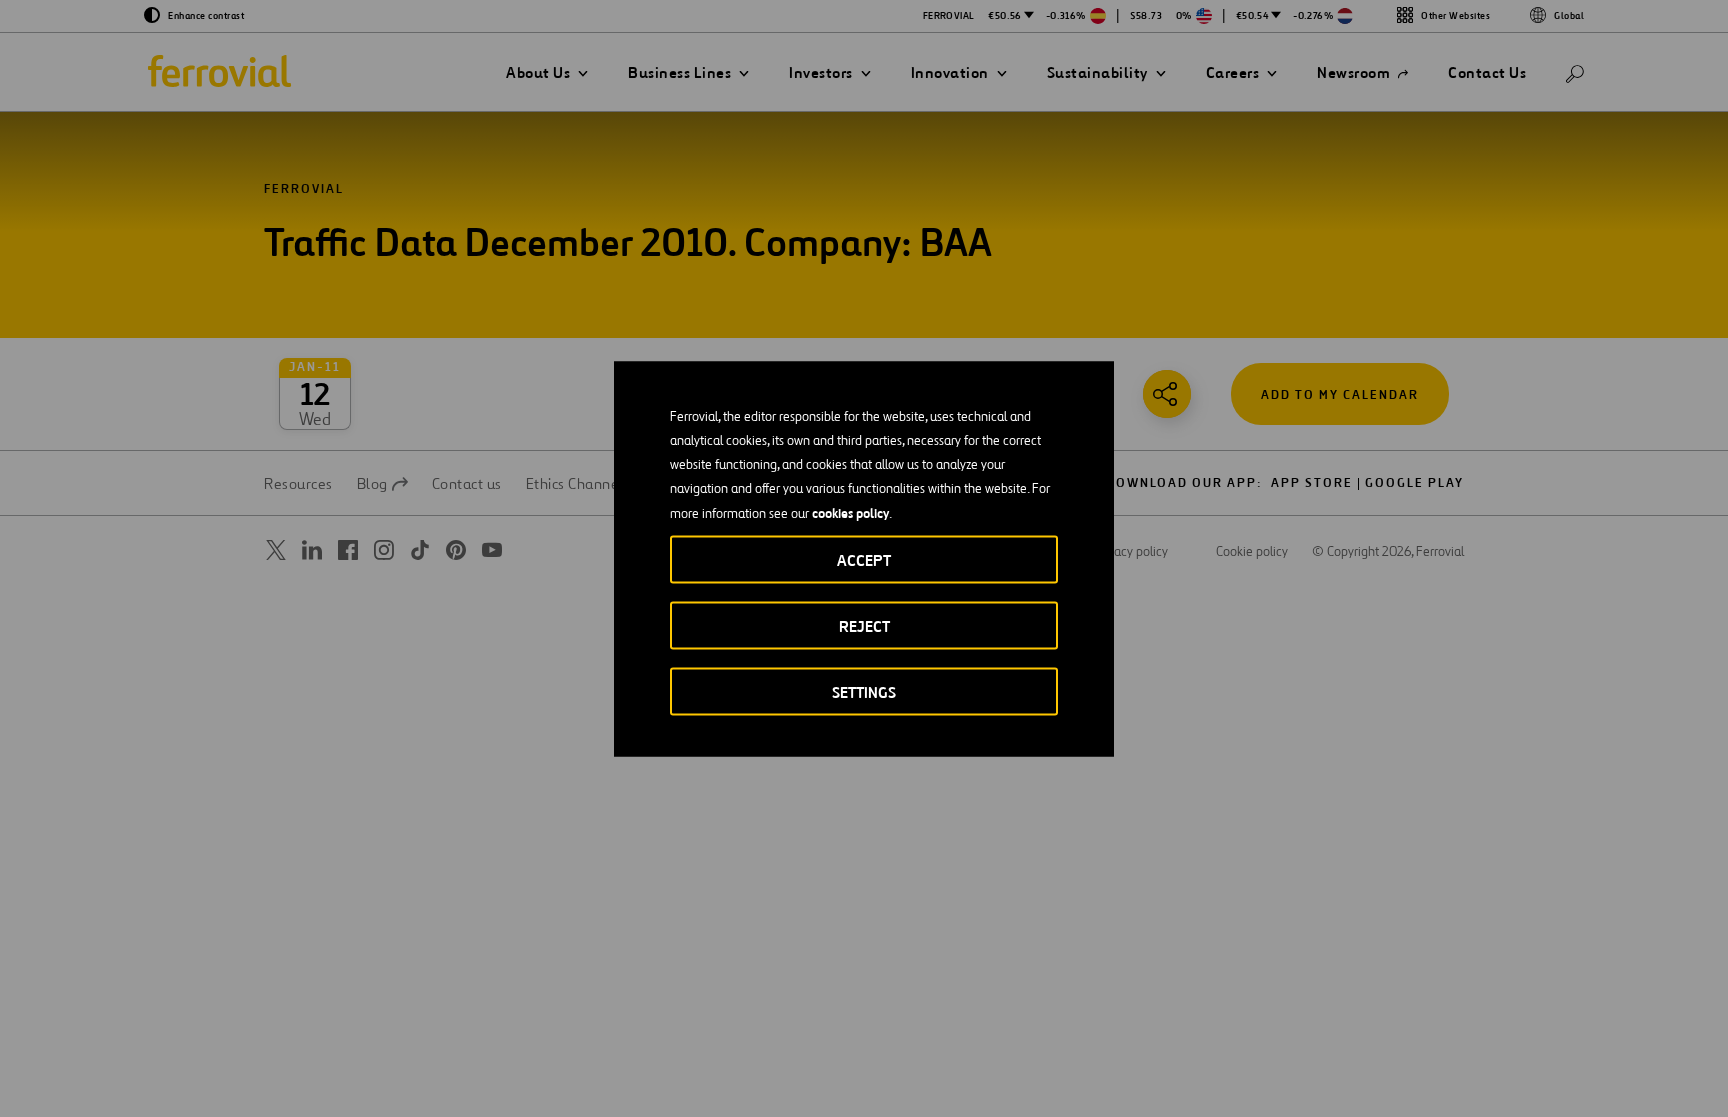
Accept (864, 559)
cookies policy (850, 512)
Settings (864, 691)
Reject (864, 625)
